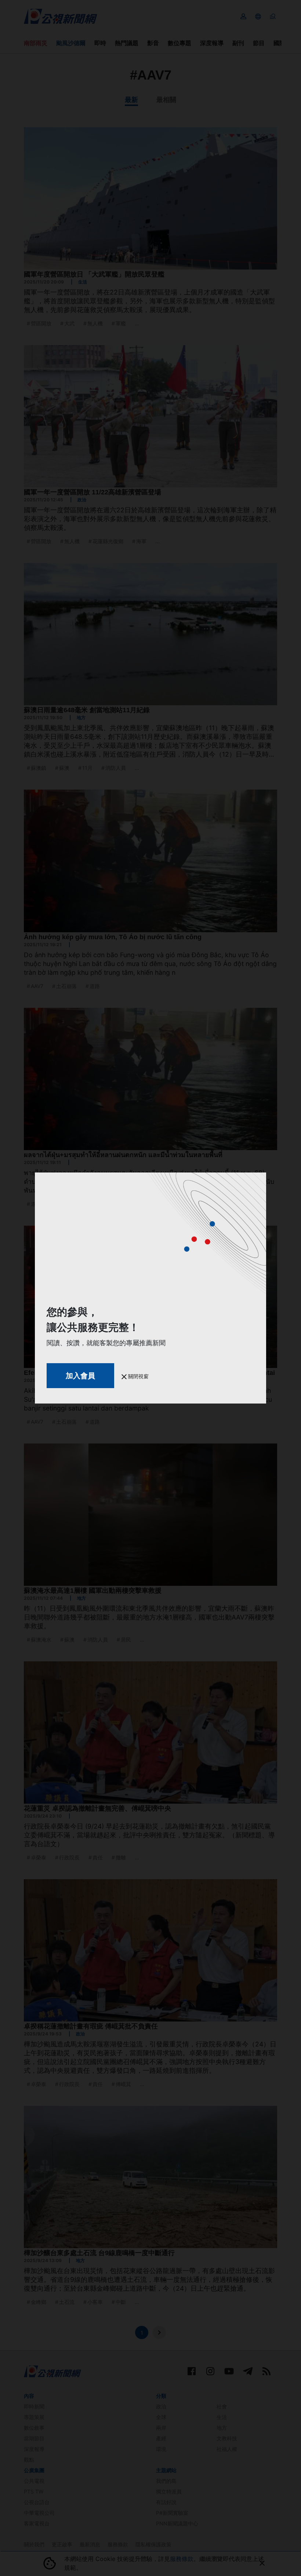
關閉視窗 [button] (138, 1376)
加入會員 (80, 1376)
